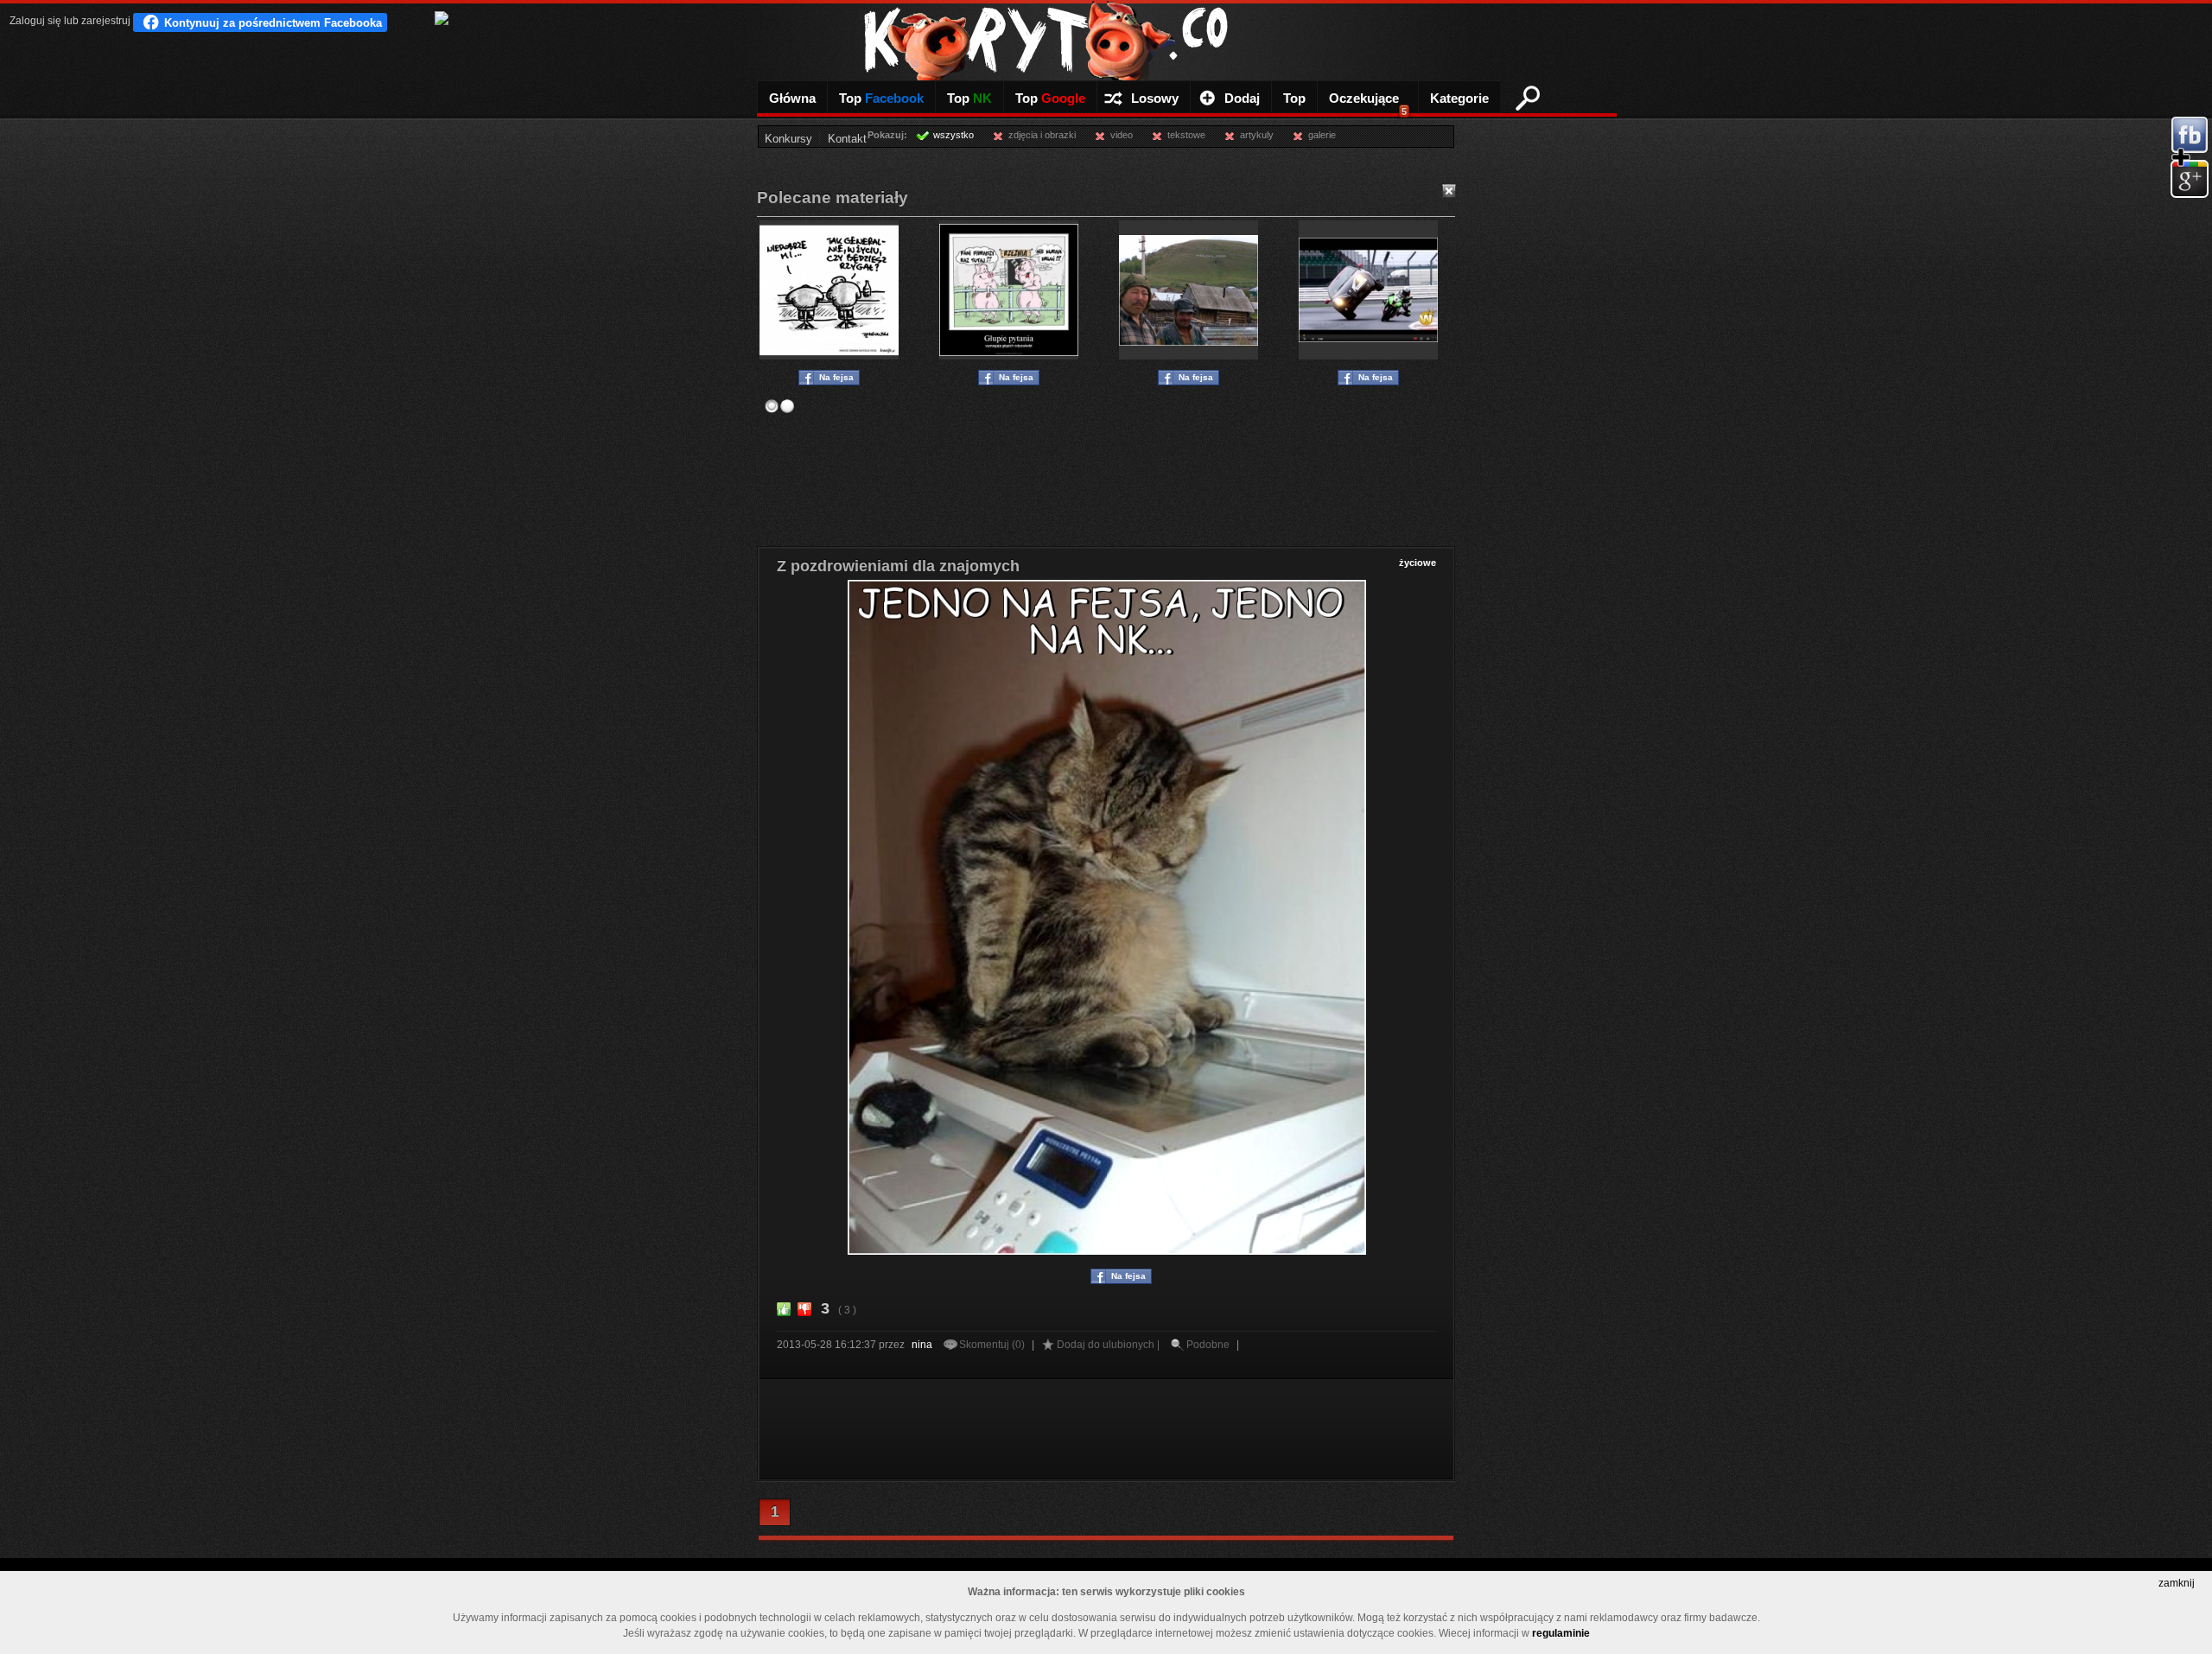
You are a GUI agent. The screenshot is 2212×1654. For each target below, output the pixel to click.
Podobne (1208, 1345)
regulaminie (1561, 1633)
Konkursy (788, 139)
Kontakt (847, 139)
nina (922, 1345)
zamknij (2177, 1583)
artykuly (1257, 135)
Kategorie (1459, 98)
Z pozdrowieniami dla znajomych (898, 566)
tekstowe (1186, 135)
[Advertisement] (1106, 474)
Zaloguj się (35, 21)
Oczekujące (1368, 104)
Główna (792, 98)
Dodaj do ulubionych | (1109, 1345)
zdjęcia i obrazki (1042, 135)
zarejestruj (106, 21)
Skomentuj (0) (993, 1345)
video (1122, 135)
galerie (1322, 135)
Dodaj (1242, 98)
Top (881, 98)
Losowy (1155, 98)
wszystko (953, 135)
